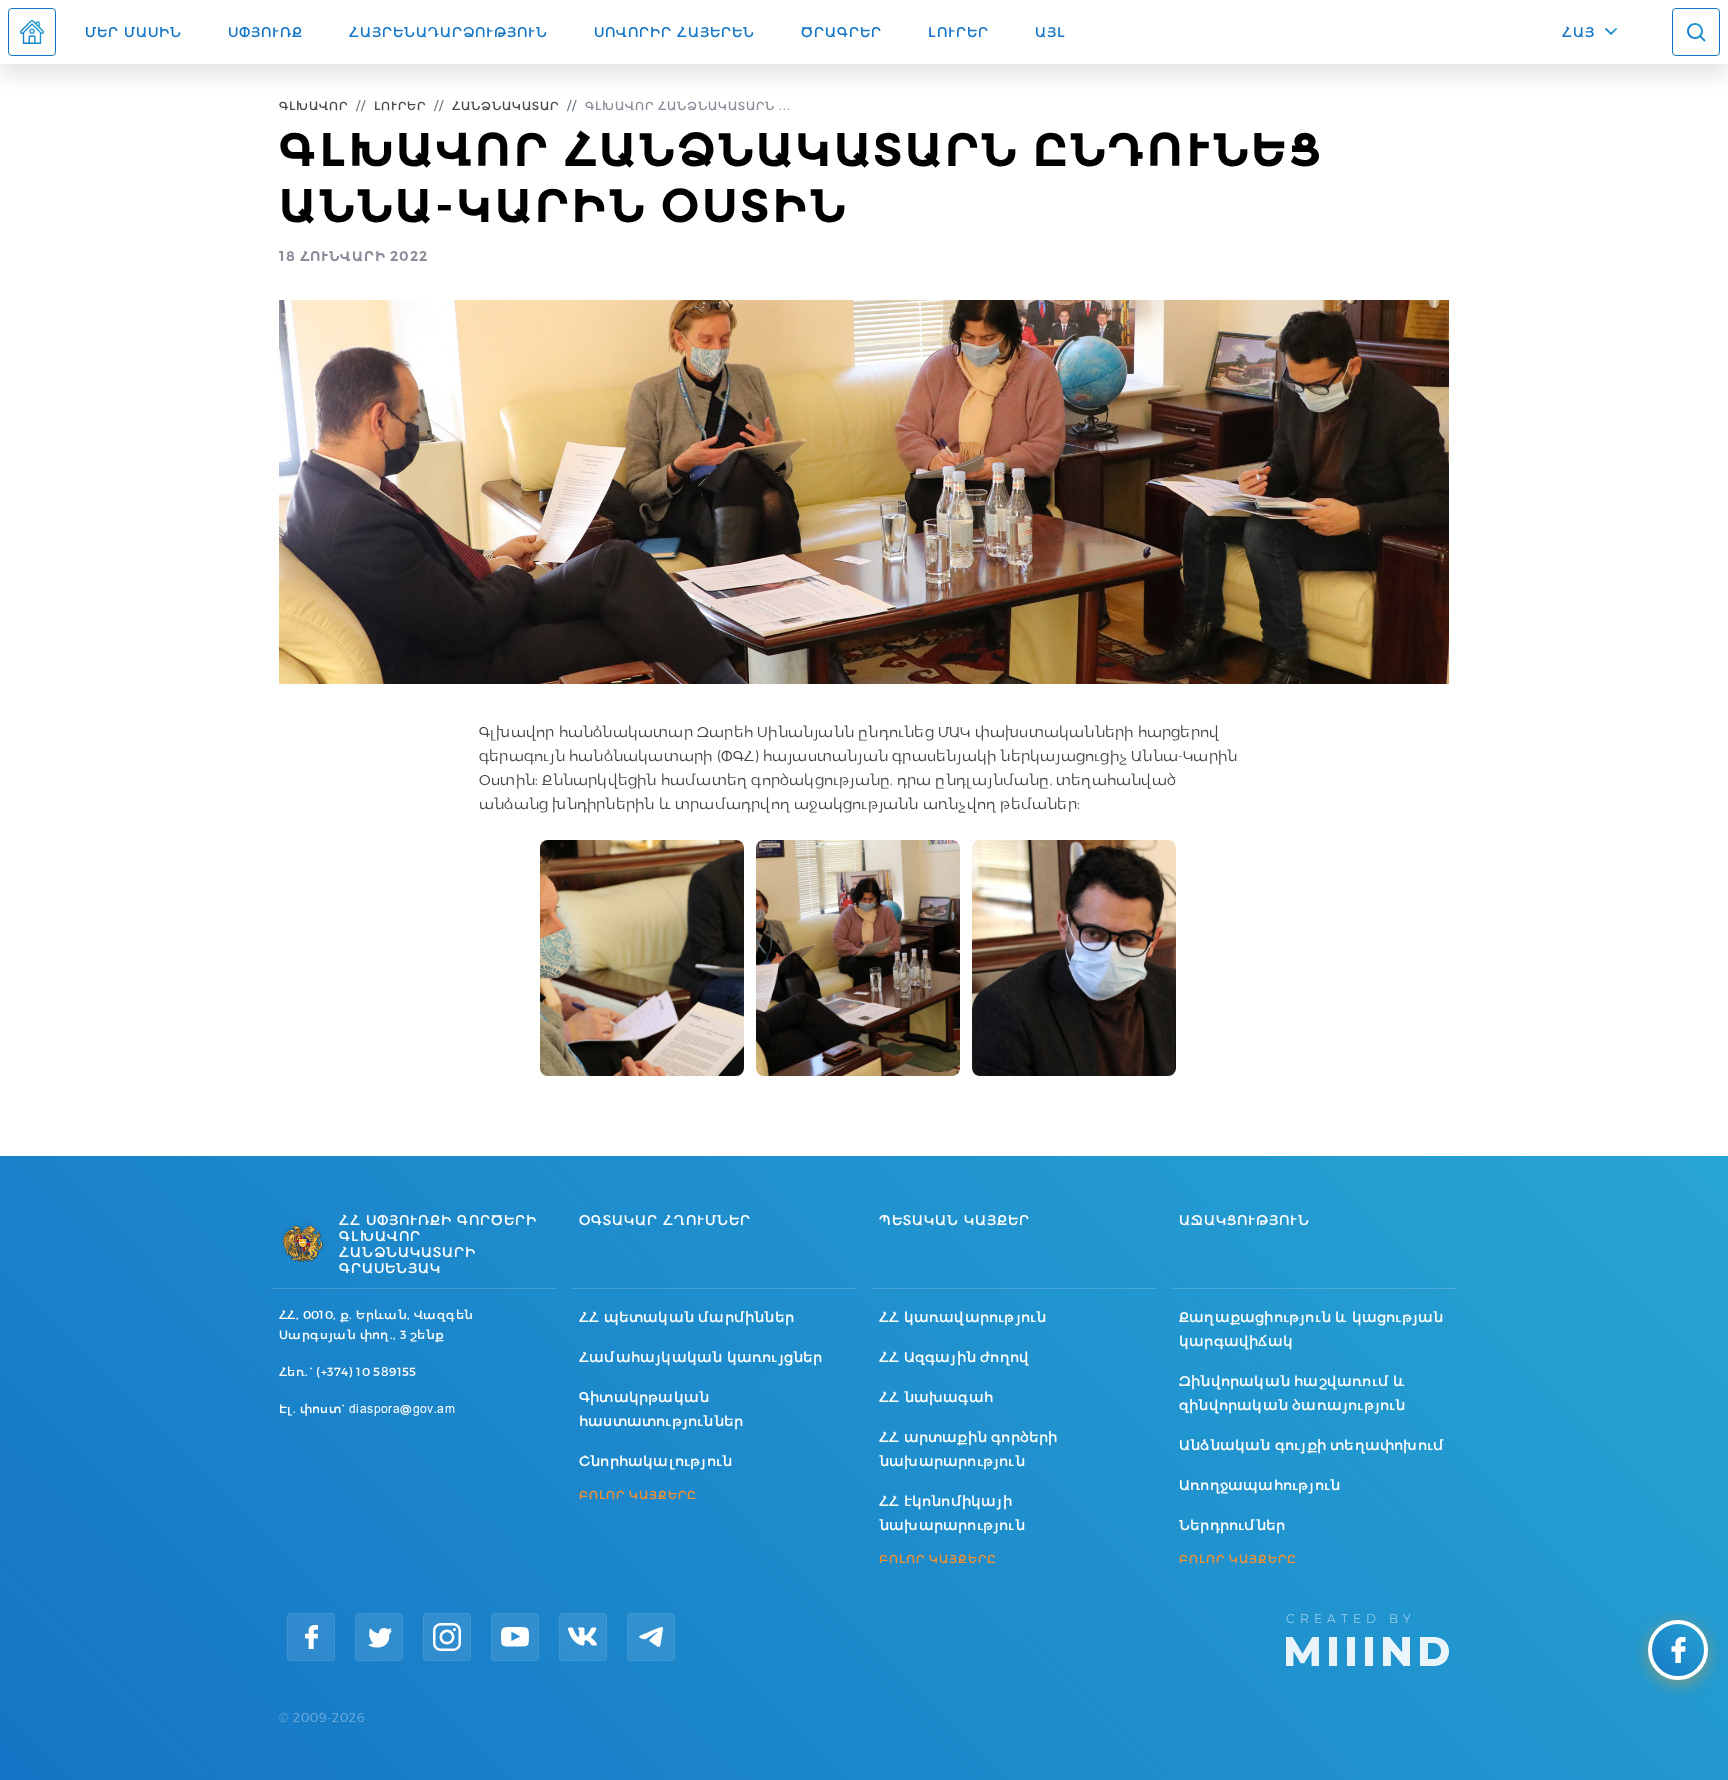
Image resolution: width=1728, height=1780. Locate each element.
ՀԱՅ (1578, 32)
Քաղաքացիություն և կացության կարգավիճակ (1311, 1329)
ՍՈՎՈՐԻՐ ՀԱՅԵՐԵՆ (674, 32)
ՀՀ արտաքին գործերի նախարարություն (968, 1449)
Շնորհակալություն (655, 1461)
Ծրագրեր (841, 32)
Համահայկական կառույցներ (701, 1357)
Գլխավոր (313, 105)
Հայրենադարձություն (448, 32)
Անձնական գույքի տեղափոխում (1311, 1445)
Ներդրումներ (1232, 1525)
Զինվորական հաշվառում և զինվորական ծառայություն (1292, 1393)
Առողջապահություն (1259, 1485)
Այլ (1050, 32)
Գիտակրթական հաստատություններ (661, 1409)
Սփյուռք (265, 32)
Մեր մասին (133, 32)
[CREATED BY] (1367, 1638)
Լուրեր (958, 32)
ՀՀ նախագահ (936, 1397)
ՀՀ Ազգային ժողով (954, 1357)
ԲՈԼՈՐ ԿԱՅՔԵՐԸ (638, 1495)
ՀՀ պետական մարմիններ (686, 1317)
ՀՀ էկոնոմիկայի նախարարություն (952, 1513)
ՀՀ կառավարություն (962, 1317)
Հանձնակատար (505, 105)
